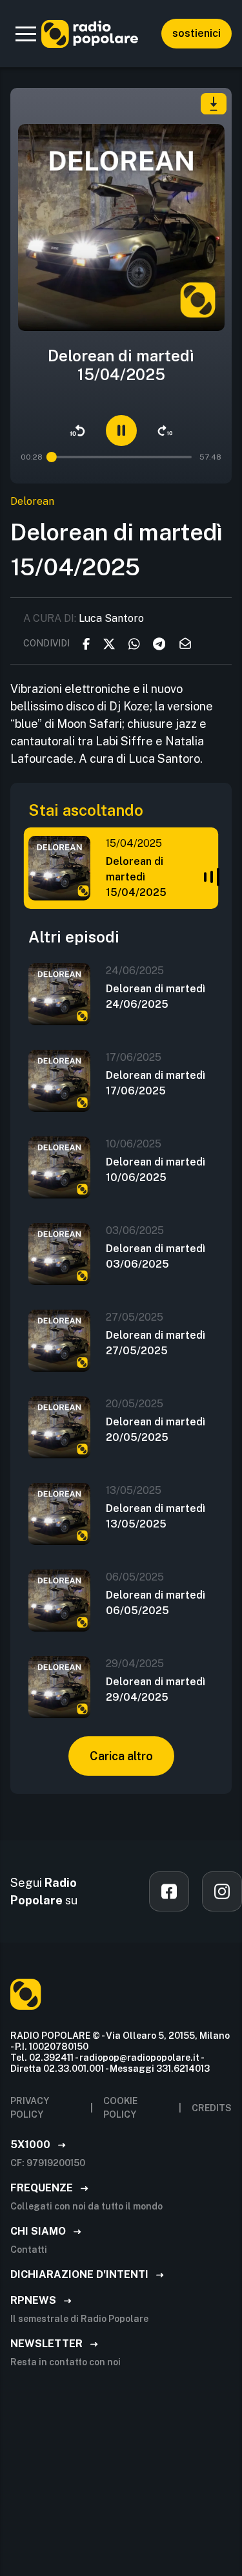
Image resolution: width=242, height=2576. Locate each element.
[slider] (52, 457)
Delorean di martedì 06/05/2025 (156, 1603)
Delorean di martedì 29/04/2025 (156, 1689)
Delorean (32, 501)
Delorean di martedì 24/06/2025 (156, 996)
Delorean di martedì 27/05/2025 (156, 1343)
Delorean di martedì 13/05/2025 (156, 1516)
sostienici (197, 33)
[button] (26, 34)
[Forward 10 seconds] (165, 431)
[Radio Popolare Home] (90, 34)
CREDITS (212, 2108)
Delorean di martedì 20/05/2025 (156, 1430)
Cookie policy (120, 2108)
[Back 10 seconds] (77, 431)
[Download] (214, 104)
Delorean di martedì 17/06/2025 (156, 1083)
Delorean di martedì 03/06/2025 (156, 1256)
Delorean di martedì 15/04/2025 (136, 877)
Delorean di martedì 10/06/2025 (156, 1170)
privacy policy (30, 2108)
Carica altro (121, 1756)
